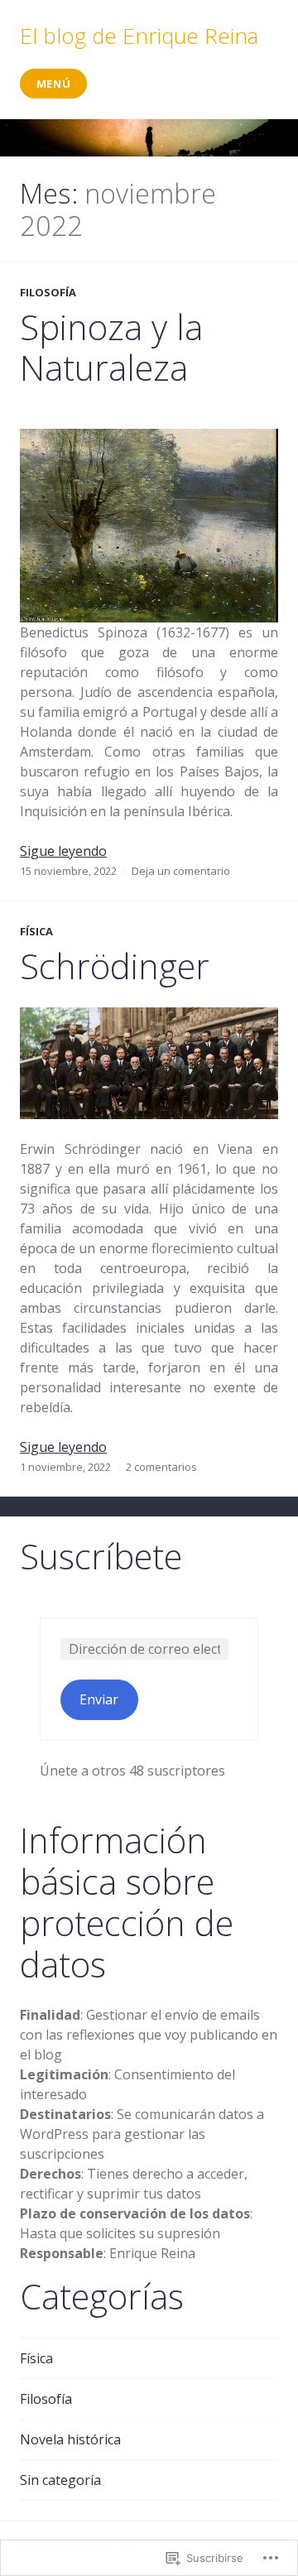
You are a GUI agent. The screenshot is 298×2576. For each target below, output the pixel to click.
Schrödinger (115, 966)
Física (36, 931)
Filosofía (48, 292)
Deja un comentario (181, 871)
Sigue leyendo (63, 851)
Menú (54, 84)
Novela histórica (70, 2439)
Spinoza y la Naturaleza (111, 348)
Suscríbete (101, 1556)
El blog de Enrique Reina (139, 36)
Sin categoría (60, 2480)
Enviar (99, 1699)
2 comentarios (161, 1467)
